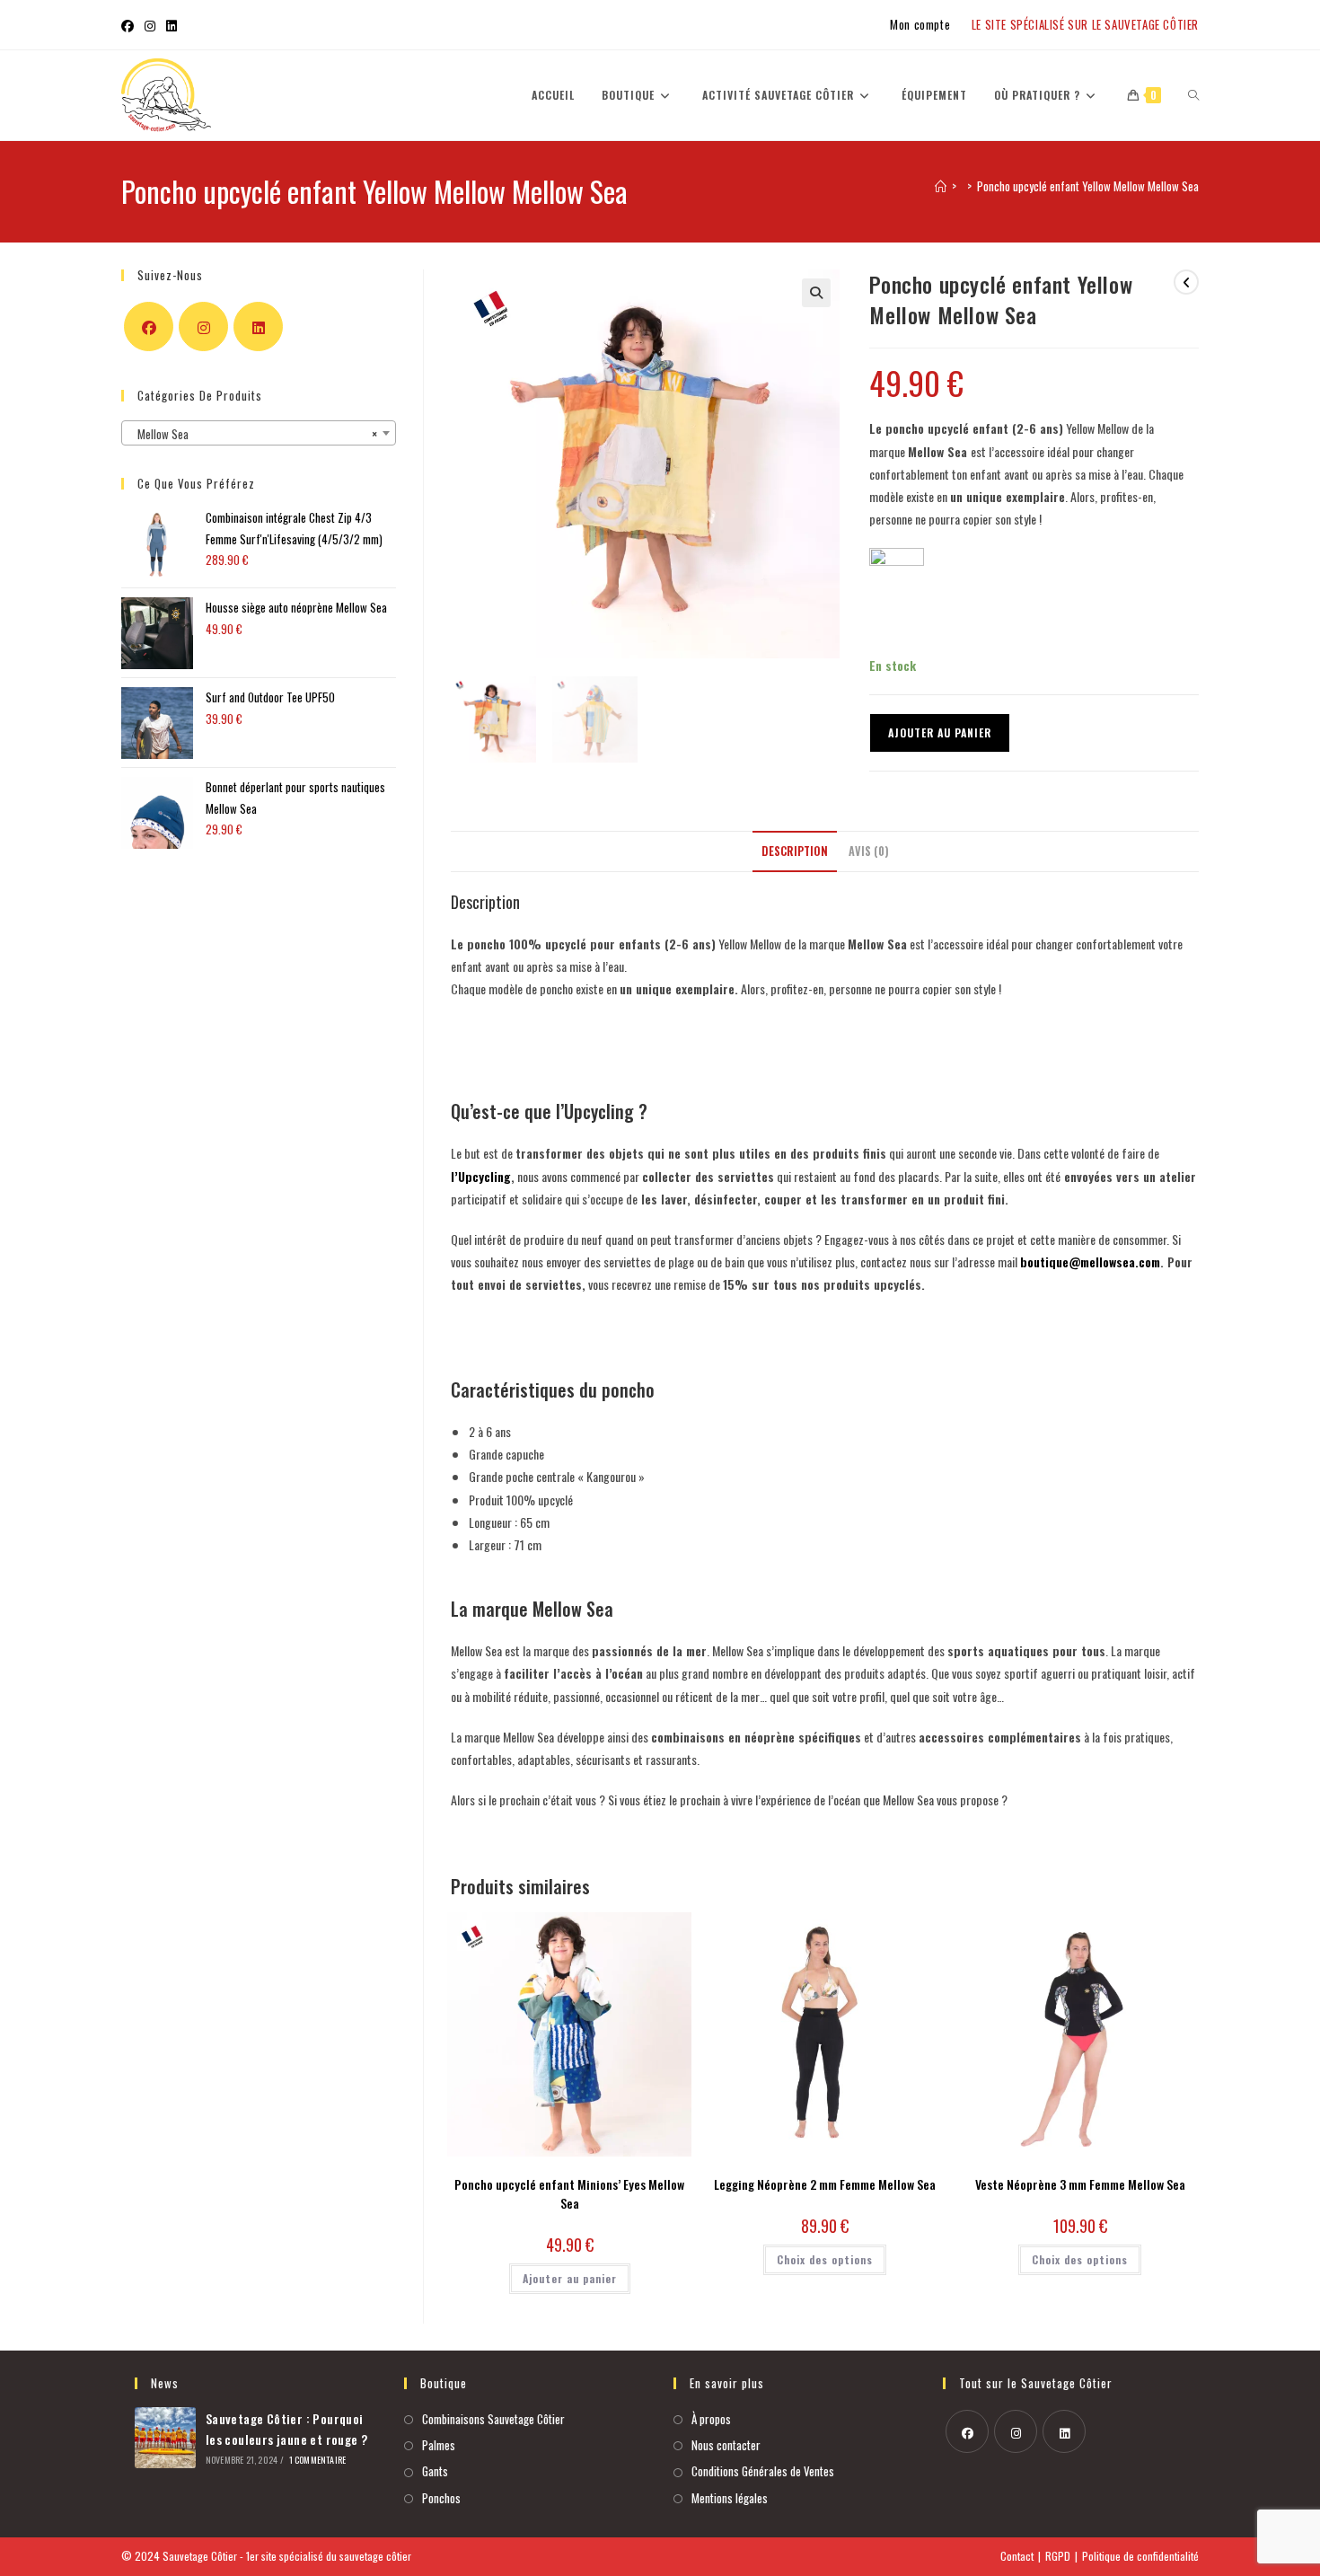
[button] (924, 1002)
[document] (660, 1288)
